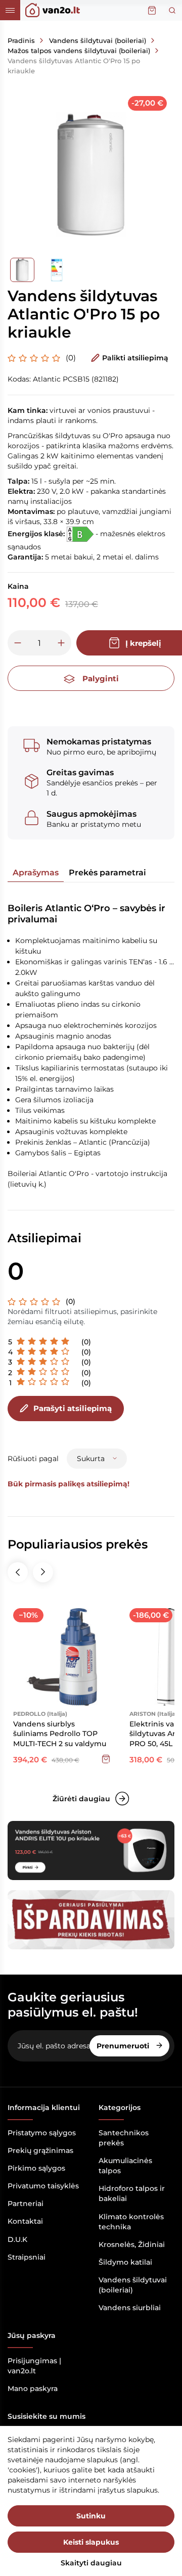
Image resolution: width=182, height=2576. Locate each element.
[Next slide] (43, 1572)
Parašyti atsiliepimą (73, 1408)
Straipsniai (27, 2257)
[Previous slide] (18, 1572)
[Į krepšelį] (106, 1759)
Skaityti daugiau (91, 2563)
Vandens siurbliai (130, 2308)
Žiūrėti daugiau (81, 1799)
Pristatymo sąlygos (42, 2133)
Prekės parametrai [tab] (107, 873)
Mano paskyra (33, 2388)
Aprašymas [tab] (36, 873)
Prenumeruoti (124, 2046)
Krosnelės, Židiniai (132, 2244)
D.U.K (17, 2239)
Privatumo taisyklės (43, 2186)
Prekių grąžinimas (40, 2150)
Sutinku (91, 2516)
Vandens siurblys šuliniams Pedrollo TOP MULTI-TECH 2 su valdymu (60, 1734)
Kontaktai (25, 2221)
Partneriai (26, 2204)
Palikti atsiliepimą (135, 358)
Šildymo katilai (125, 2262)
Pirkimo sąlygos (36, 2168)
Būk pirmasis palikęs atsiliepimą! (69, 1484)
